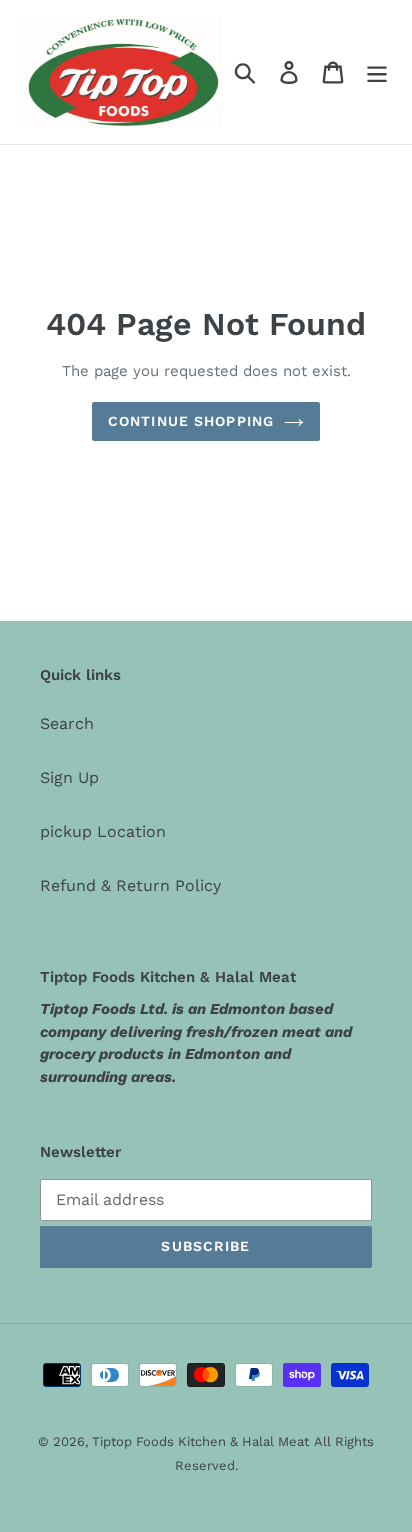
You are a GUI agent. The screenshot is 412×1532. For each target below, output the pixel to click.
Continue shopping (191, 421)
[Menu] (377, 72)
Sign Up (69, 777)
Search (67, 723)
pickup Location (103, 831)
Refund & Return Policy (130, 885)
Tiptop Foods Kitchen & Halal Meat (200, 1441)
